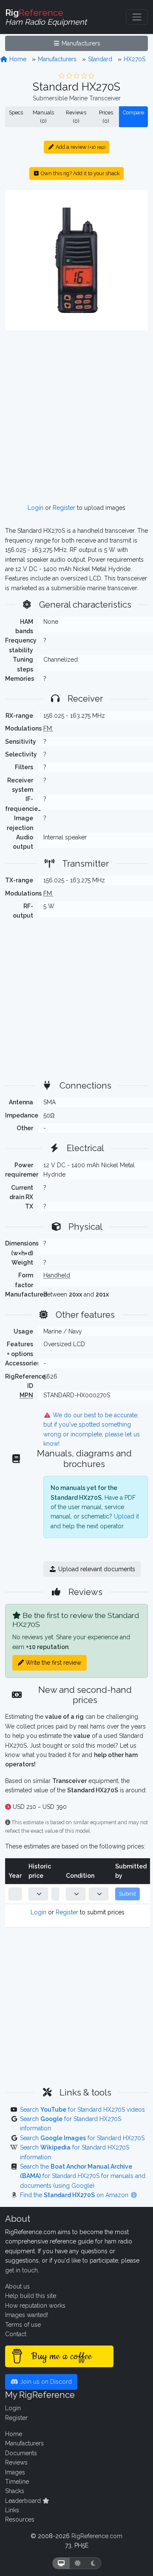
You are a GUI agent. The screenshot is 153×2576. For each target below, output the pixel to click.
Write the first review (52, 1663)
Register (64, 508)
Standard (100, 59)
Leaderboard (24, 2501)
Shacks (15, 2491)
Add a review (80, 147)
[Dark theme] (93, 2563)
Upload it (126, 1516)
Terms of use (23, 2325)
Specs (16, 112)
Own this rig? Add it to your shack (80, 173)
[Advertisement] (76, 417)
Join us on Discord (45, 2382)
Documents (21, 2453)
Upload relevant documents (96, 1569)
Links (12, 2510)
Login (35, 508)
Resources (20, 2519)
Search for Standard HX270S (82, 2138)
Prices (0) (106, 117)
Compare (133, 112)
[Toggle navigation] (137, 17)
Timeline (17, 2482)
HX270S (135, 59)
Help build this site (31, 2296)
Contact (16, 2334)
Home (17, 59)
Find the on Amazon (75, 2195)
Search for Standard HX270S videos (82, 2110)
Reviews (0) (76, 117)
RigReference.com (97, 2536)
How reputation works (35, 2306)
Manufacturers (80, 43)
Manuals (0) (43, 117)
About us (17, 2286)
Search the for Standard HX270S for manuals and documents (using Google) (83, 2176)
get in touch (21, 2270)
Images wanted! (27, 2315)
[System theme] (61, 2563)
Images (15, 2472)
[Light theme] (78, 2563)
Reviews (16, 2462)
